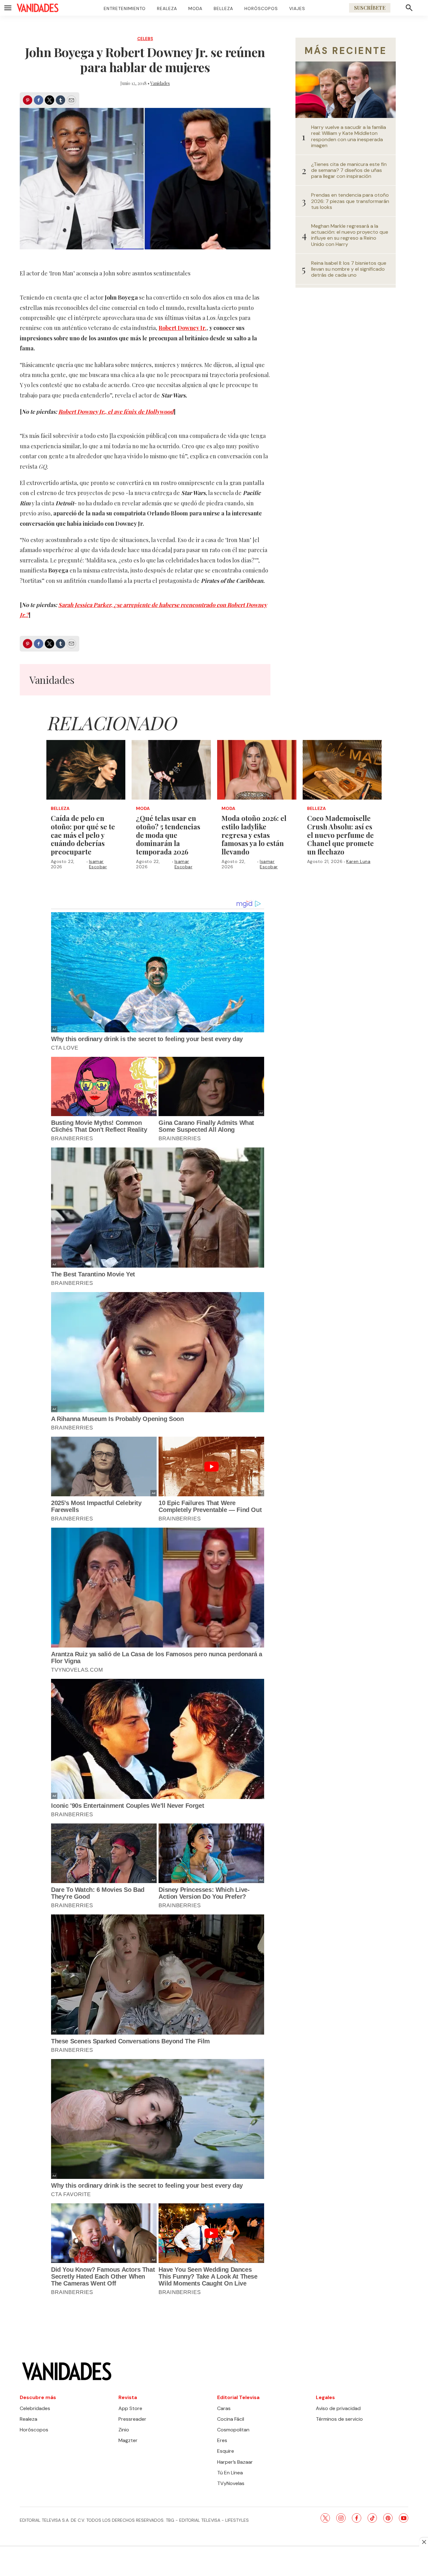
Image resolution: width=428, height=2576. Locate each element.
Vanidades (160, 83)
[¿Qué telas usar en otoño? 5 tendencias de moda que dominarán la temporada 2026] (171, 770)
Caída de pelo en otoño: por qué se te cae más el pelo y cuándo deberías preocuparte (83, 835)
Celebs (145, 39)
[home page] (38, 8)
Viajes (297, 8)
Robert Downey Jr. (183, 328)
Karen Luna (358, 861)
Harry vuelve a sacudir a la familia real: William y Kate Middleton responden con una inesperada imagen (349, 136)
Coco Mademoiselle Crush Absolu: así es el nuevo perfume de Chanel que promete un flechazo (340, 835)
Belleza (223, 8)
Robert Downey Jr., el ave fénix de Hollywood (116, 412)
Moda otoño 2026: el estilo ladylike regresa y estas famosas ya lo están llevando (254, 835)
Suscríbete (370, 8)
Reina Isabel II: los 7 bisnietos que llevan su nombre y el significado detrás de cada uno (349, 269)
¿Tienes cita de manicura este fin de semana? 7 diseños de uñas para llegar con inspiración (349, 170)
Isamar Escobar (98, 864)
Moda (195, 8)
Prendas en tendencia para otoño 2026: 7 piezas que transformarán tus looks (350, 201)
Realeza (167, 8)
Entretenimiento (125, 8)
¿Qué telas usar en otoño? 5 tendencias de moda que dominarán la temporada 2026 (168, 835)
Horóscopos (261, 8)
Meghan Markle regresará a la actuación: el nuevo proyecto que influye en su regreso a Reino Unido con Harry (350, 235)
